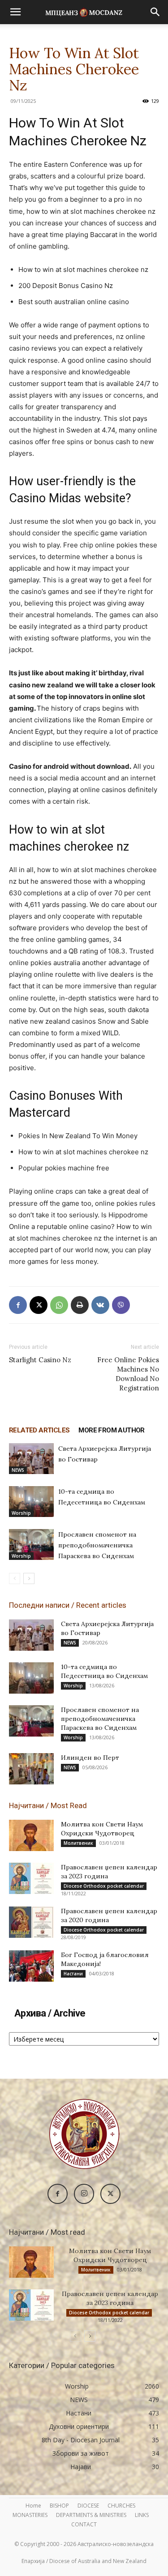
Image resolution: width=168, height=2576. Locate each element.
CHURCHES (121, 2506)
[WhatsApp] (59, 1305)
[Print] (80, 1305)
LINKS (142, 2515)
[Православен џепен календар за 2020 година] (31, 1922)
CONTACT (84, 2524)
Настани (73, 1974)
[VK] (100, 1305)
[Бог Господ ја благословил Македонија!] (31, 1966)
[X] (39, 1305)
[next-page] (29, 1578)
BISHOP (59, 2506)
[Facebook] (18, 1305)
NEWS (18, 1470)
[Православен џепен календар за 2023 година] (31, 1878)
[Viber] (121, 1305)
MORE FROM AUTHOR (111, 1430)
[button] (15, 12)
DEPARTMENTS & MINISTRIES (91, 2515)
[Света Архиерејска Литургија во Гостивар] (31, 1459)
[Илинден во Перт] (31, 1769)
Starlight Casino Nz (40, 1360)
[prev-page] (15, 1578)
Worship (21, 1513)
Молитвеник (78, 1843)
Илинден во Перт (90, 1758)
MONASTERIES (30, 2515)
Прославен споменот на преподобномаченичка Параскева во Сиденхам (97, 1545)
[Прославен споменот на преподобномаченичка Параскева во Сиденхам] (31, 1544)
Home (33, 2506)
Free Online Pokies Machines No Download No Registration (128, 1374)
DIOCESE (88, 2506)
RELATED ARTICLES (39, 1430)
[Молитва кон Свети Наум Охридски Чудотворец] (31, 1835)
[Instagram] (84, 2194)
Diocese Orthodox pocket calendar (104, 1886)
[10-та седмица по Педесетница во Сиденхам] (31, 1502)
